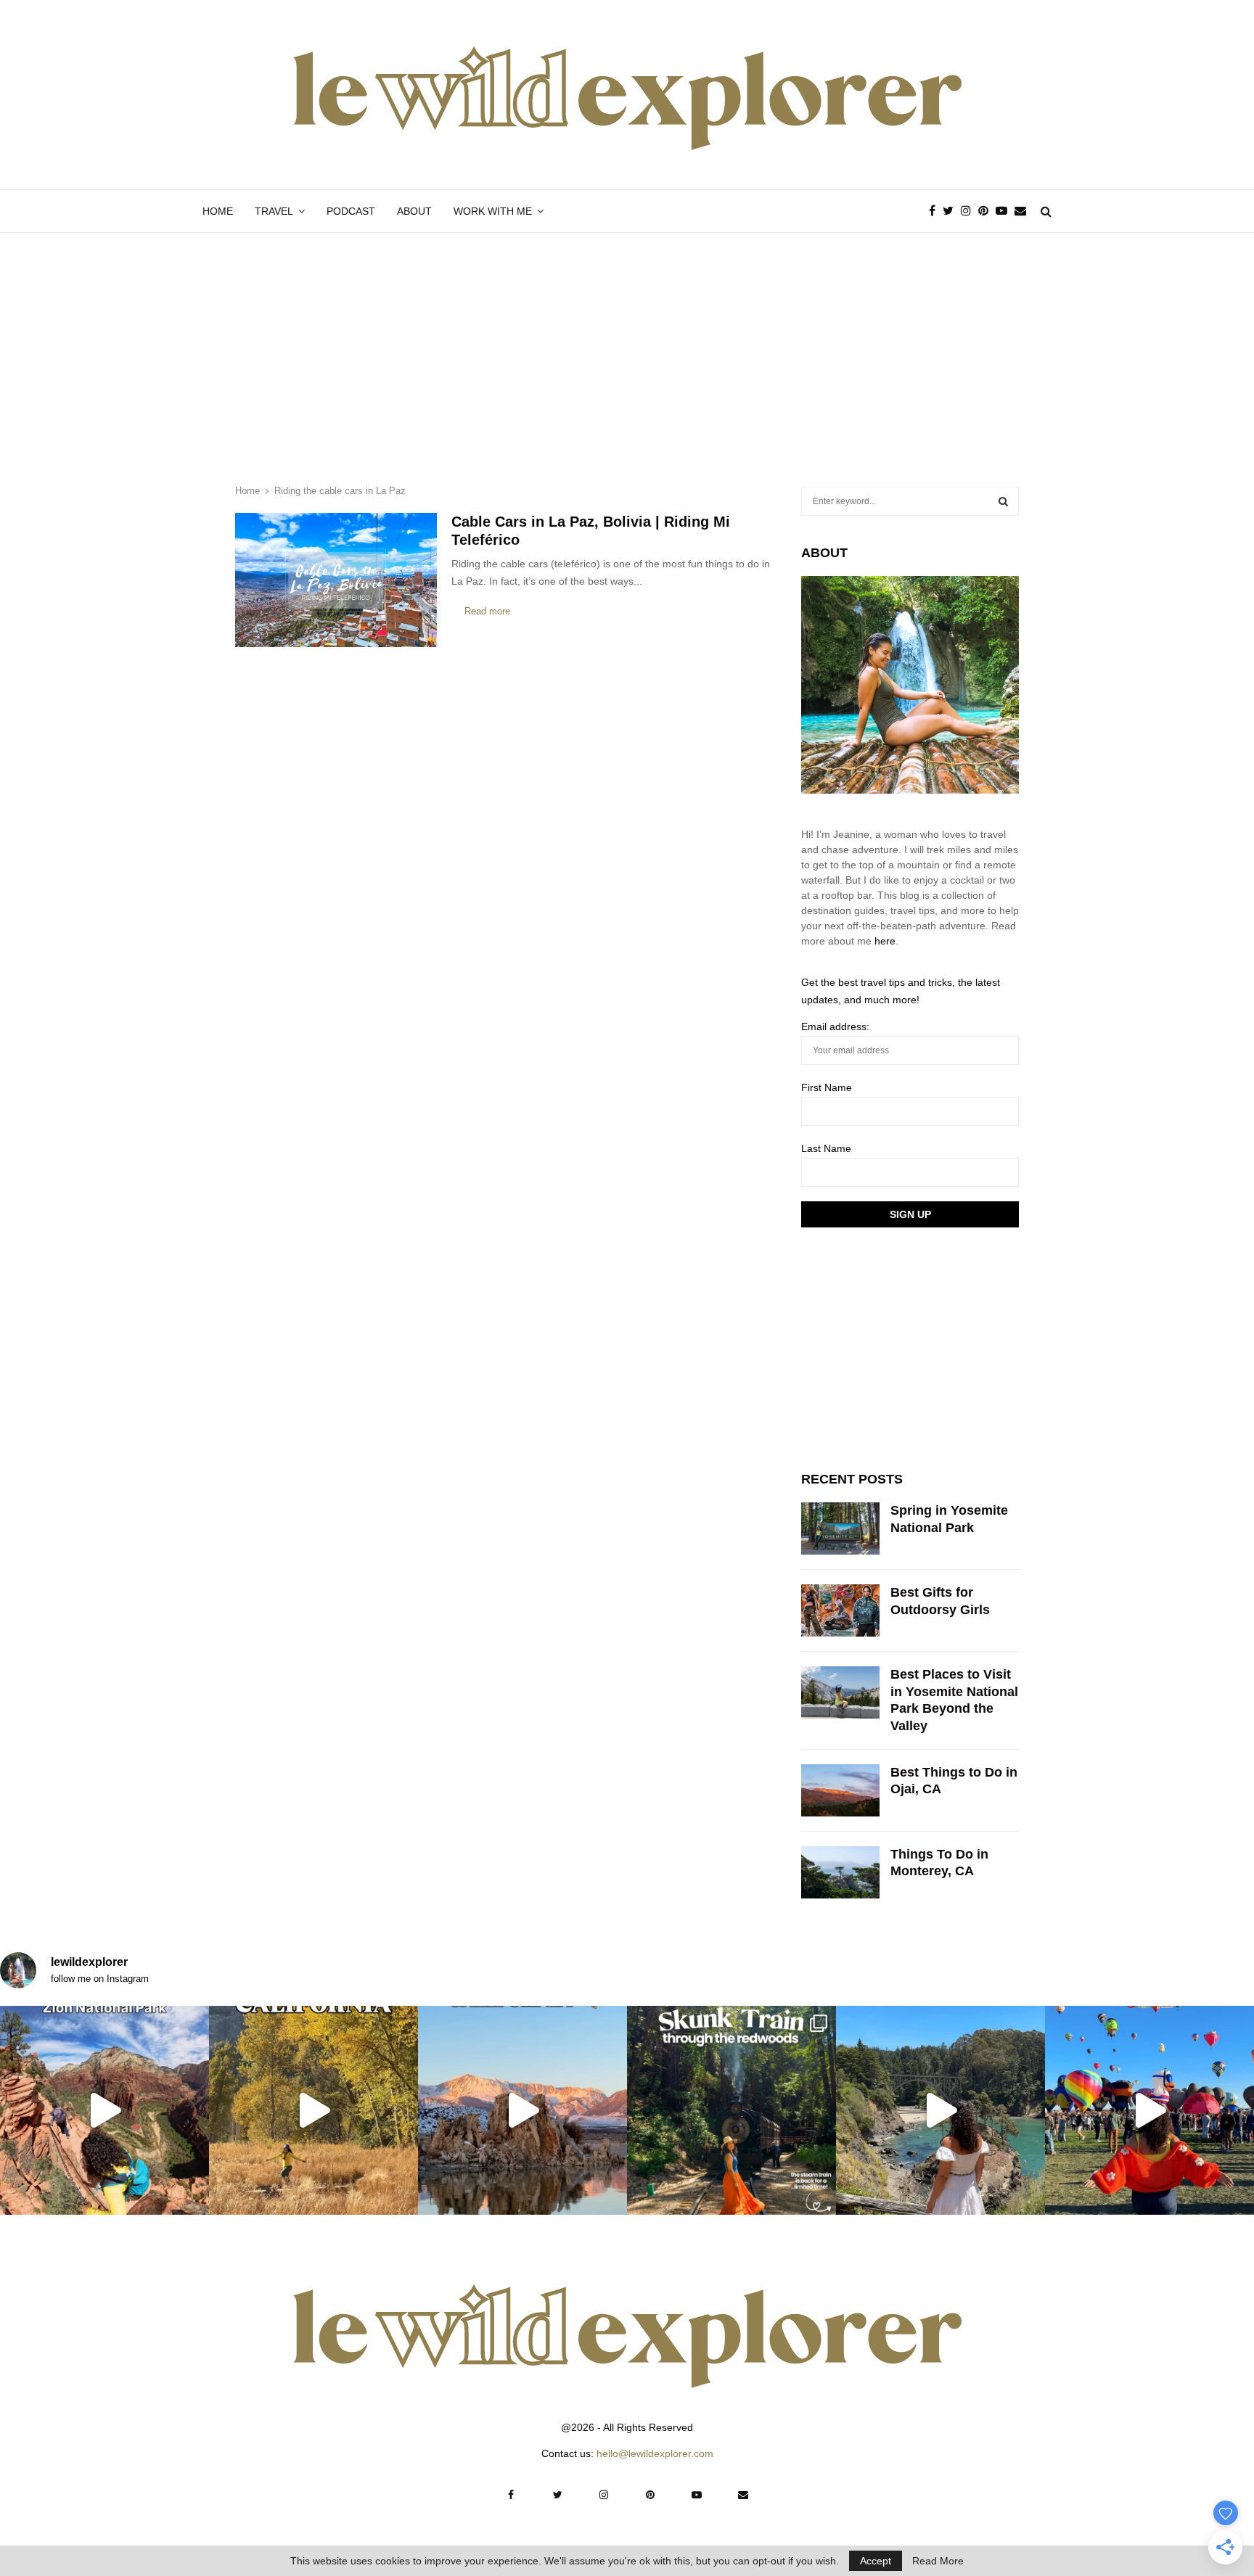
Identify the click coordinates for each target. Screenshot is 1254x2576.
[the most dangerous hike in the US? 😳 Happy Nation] (104, 2110)
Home (218, 211)
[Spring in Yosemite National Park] (840, 1528)
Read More (938, 2561)
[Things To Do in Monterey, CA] (840, 1872)
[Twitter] (952, 211)
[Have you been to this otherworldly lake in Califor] (522, 2110)
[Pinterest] (987, 211)
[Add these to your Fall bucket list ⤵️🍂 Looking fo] (313, 2110)
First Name (827, 1087)
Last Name (826, 1148)
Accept (876, 2561)
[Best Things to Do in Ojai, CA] (840, 1790)
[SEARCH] (1003, 501)
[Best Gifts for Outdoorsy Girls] (840, 1610)
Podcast (351, 211)
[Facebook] (936, 211)
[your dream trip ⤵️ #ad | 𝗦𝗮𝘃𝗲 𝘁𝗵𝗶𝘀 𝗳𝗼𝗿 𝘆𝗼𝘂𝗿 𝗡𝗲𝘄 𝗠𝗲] (1149, 2110)
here (885, 941)
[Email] (1024, 211)
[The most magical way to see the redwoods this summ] (731, 2110)
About (414, 211)
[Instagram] (970, 211)
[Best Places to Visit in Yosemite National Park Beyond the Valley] (840, 1692)
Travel (274, 211)
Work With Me (493, 211)
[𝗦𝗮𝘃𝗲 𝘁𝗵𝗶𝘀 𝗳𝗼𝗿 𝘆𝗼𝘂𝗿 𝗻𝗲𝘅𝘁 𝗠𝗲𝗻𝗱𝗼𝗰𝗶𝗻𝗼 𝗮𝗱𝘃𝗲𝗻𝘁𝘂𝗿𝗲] (940, 2110)
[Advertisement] (627, 342)
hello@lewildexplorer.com (655, 2453)
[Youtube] (1005, 211)
